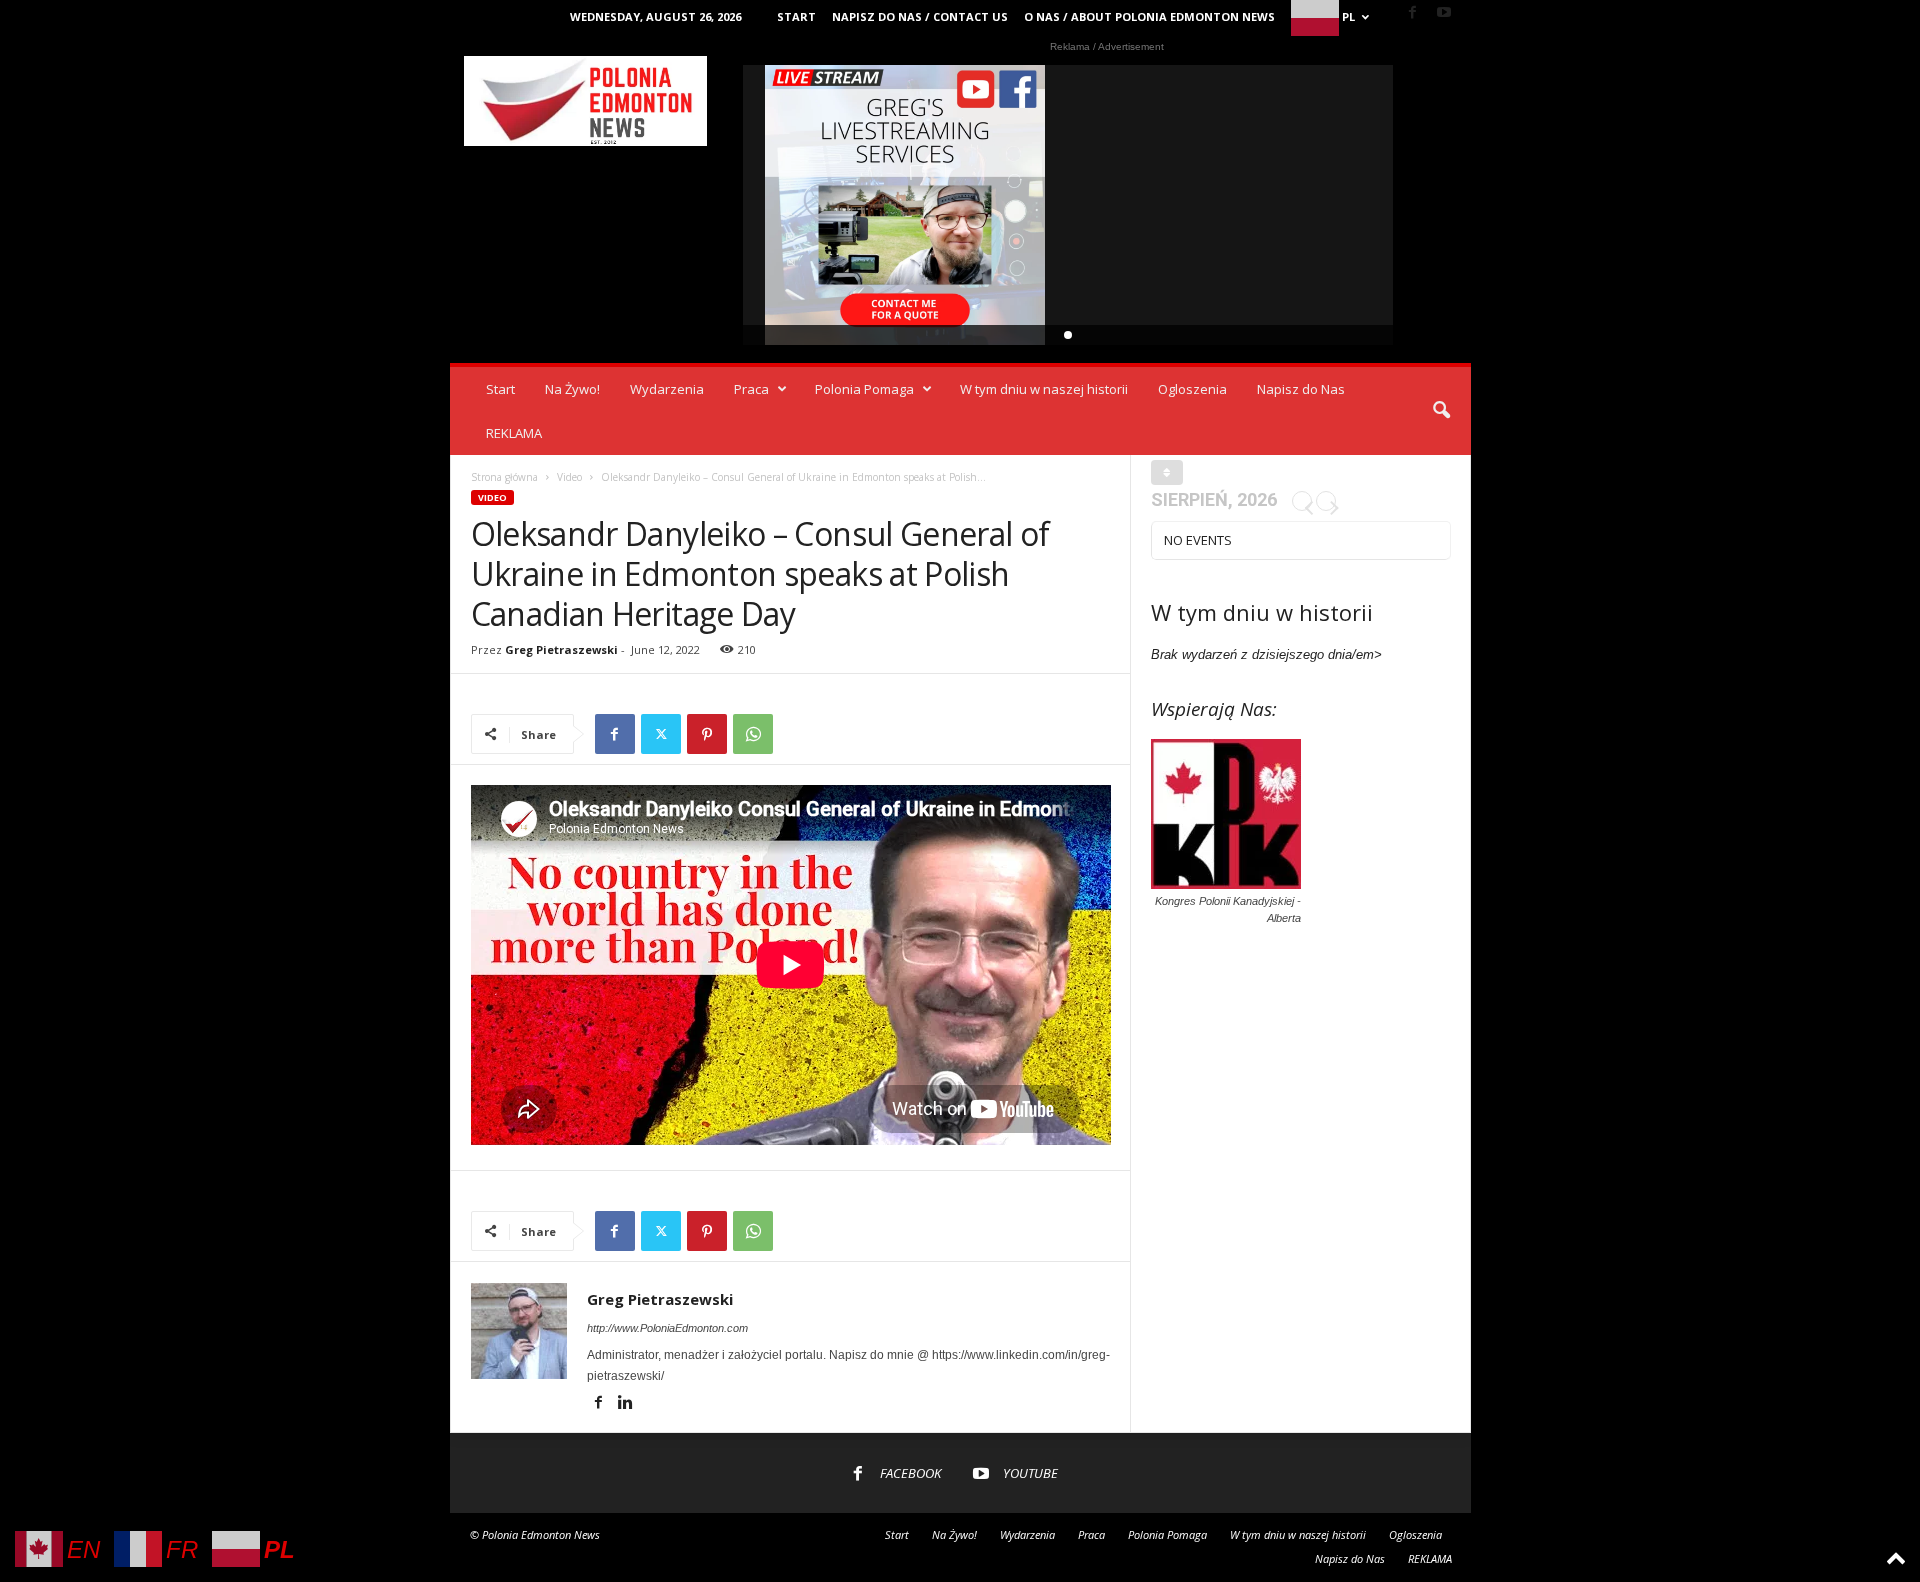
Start (796, 16)
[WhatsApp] (753, 734)
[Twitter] (661, 734)
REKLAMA (514, 433)
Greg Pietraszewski (561, 649)
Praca (751, 389)
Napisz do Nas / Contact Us (920, 16)
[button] (1441, 411)
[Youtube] (1444, 13)
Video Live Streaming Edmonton (905, 205)
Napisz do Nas (1301, 389)
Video (569, 477)
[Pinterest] (707, 734)
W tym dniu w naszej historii (1044, 389)
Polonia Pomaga (864, 389)
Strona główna (504, 477)
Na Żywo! (572, 389)
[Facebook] (1413, 13)
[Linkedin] (626, 1404)
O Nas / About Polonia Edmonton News (1149, 16)
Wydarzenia (667, 389)
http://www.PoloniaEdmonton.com (667, 1328)
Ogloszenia (1192, 389)
